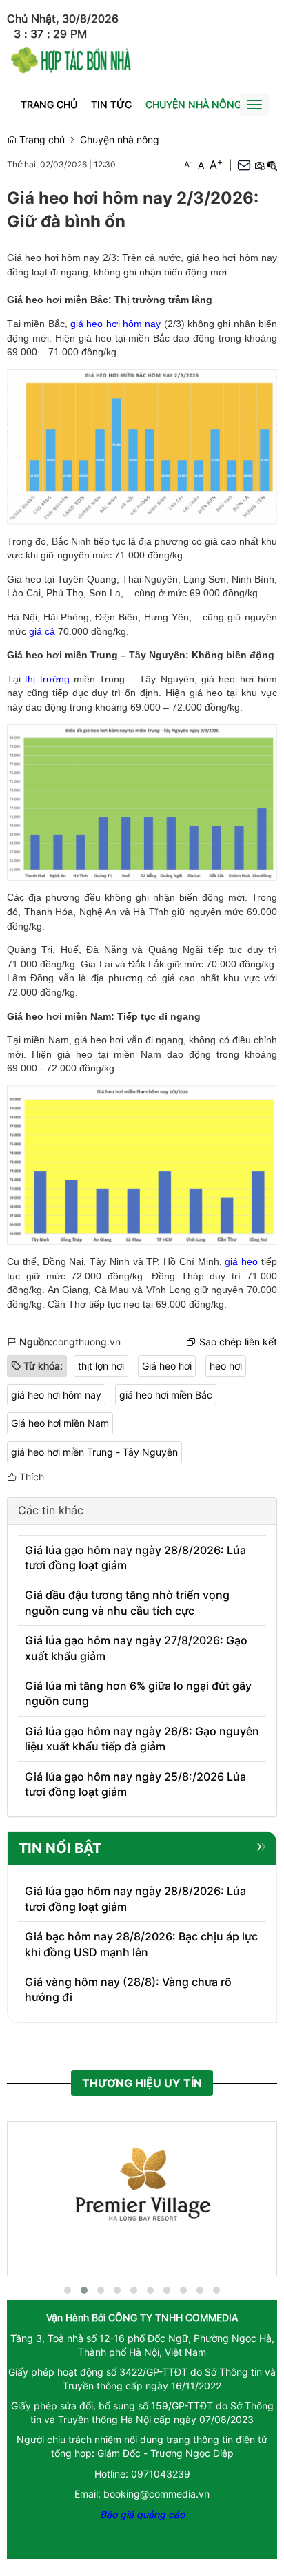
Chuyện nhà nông (193, 104)
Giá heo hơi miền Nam (60, 1423)
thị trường (47, 679)
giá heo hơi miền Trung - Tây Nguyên (94, 1452)
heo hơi (226, 1366)
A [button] (188, 164)
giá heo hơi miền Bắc (166, 1395)
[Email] (244, 165)
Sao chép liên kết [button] (238, 1342)
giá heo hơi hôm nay (115, 324)
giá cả (42, 631)
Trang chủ (49, 104)
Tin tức (111, 104)
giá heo (241, 1261)
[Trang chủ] (71, 58)
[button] (259, 165)
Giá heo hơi (167, 1366)
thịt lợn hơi (101, 1366)
